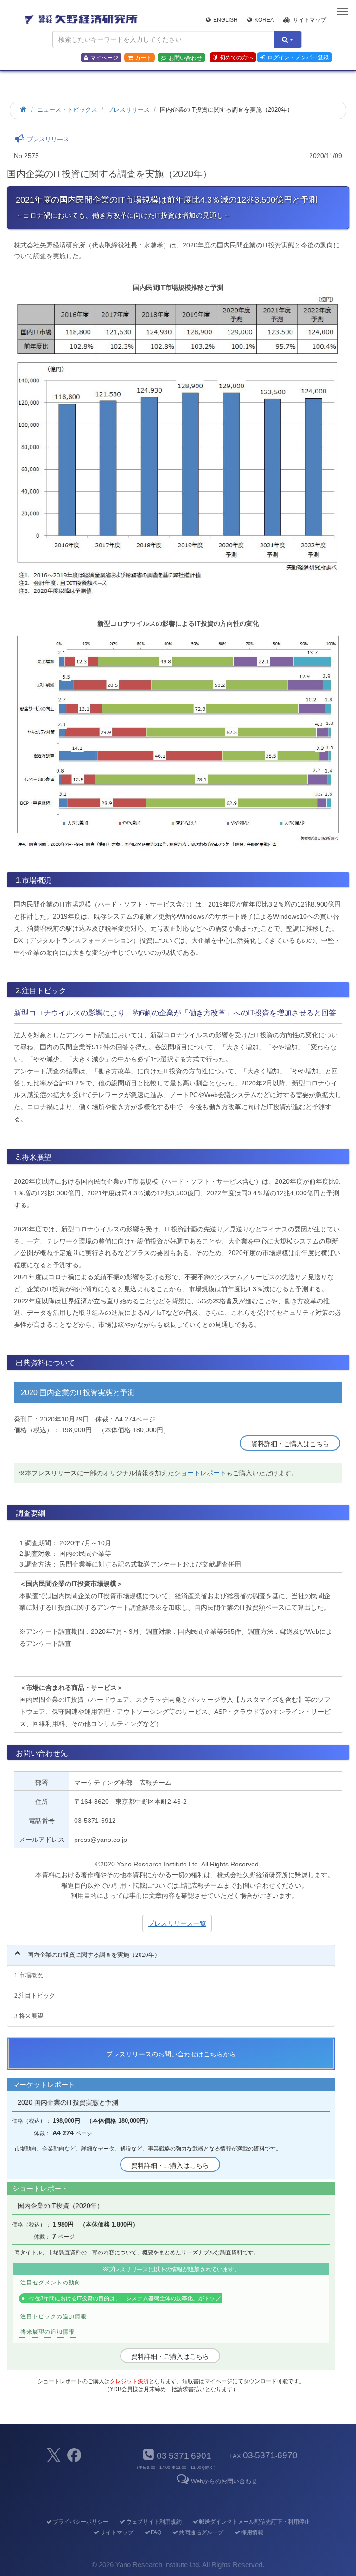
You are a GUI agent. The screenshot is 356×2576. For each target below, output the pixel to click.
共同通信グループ (201, 2532)
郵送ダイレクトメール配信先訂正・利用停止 (254, 2522)
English (226, 20)
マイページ (104, 58)
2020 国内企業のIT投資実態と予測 (78, 1393)
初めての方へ (236, 57)
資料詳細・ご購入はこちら (290, 1444)
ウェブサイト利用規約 (154, 2522)
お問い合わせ (185, 58)
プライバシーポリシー (81, 2522)
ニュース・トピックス (67, 110)
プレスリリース (129, 110)
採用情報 (252, 2532)
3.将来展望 (29, 2016)
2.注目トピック (35, 1995)
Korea (264, 20)
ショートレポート (200, 1473)
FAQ (156, 2532)
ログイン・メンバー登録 (298, 57)
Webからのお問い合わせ (224, 2481)
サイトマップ (310, 20)
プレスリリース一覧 (177, 1923)
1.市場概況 (29, 1975)
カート (143, 58)
